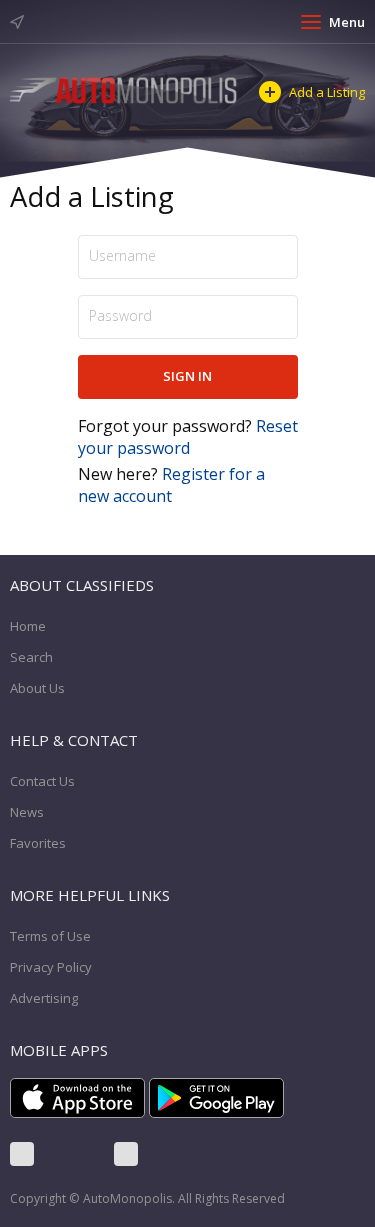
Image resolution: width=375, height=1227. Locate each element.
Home (28, 626)
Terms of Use (50, 936)
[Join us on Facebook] (22, 1154)
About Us (37, 688)
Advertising (44, 998)
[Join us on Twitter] (74, 1154)
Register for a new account (171, 485)
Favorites (38, 843)
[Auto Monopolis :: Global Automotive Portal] (124, 88)
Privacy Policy (51, 967)
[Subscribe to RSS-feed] (126, 1154)
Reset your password (188, 437)
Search (31, 657)
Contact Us (42, 781)
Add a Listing (327, 92)
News (27, 812)
